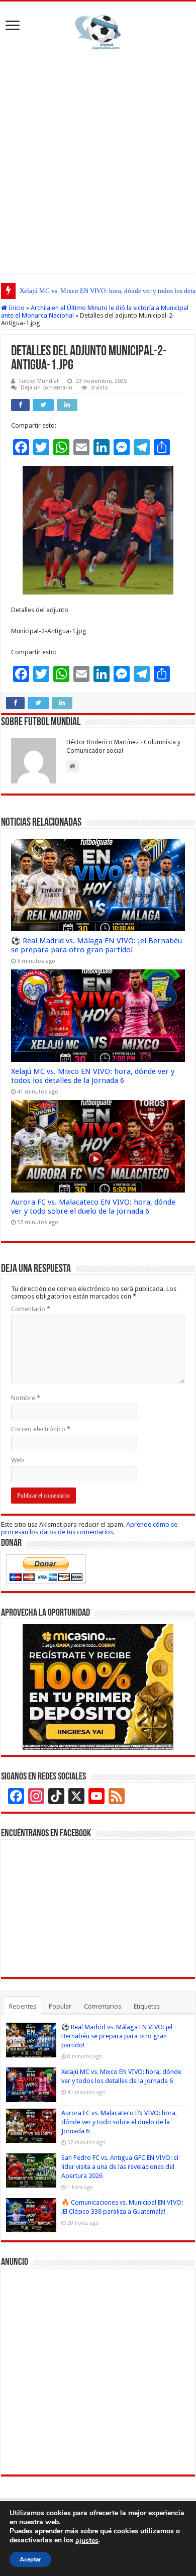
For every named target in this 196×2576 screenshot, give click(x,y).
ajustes (87, 2541)
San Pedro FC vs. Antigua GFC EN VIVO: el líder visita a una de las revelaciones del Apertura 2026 (120, 2167)
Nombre (26, 1398)
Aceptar (30, 2559)
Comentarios (103, 2006)
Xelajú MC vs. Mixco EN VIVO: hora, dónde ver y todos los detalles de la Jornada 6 (93, 1076)
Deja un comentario (46, 388)
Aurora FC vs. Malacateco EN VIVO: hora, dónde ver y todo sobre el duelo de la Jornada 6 (93, 1207)
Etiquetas (147, 2006)
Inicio (16, 308)
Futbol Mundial (39, 381)
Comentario (31, 1309)
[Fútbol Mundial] (98, 34)
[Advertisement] (98, 160)
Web (18, 1460)
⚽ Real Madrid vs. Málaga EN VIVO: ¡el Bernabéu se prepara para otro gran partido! (96, 945)
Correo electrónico (41, 1429)
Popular (60, 2006)
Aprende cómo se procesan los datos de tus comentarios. (89, 1528)
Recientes (23, 2006)
